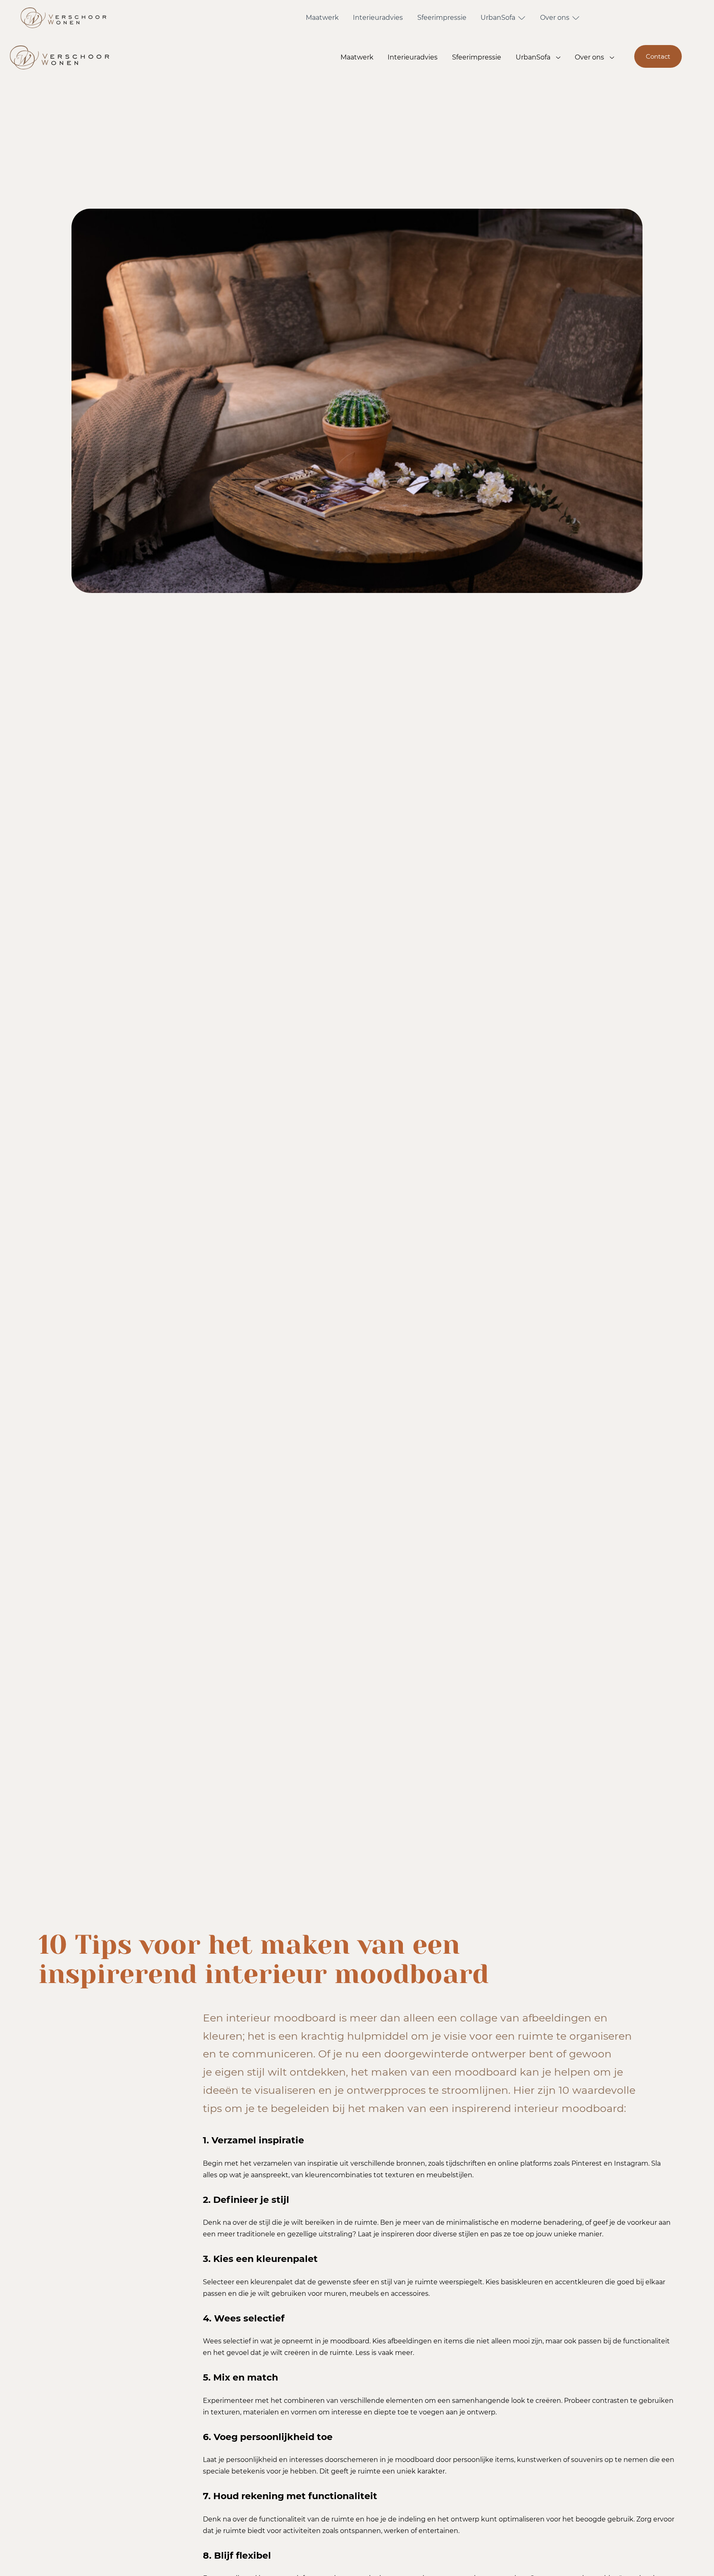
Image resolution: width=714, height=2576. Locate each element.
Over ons (555, 18)
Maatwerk (322, 18)
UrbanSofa (498, 18)
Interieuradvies (378, 18)
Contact (658, 56)
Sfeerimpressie (442, 18)
